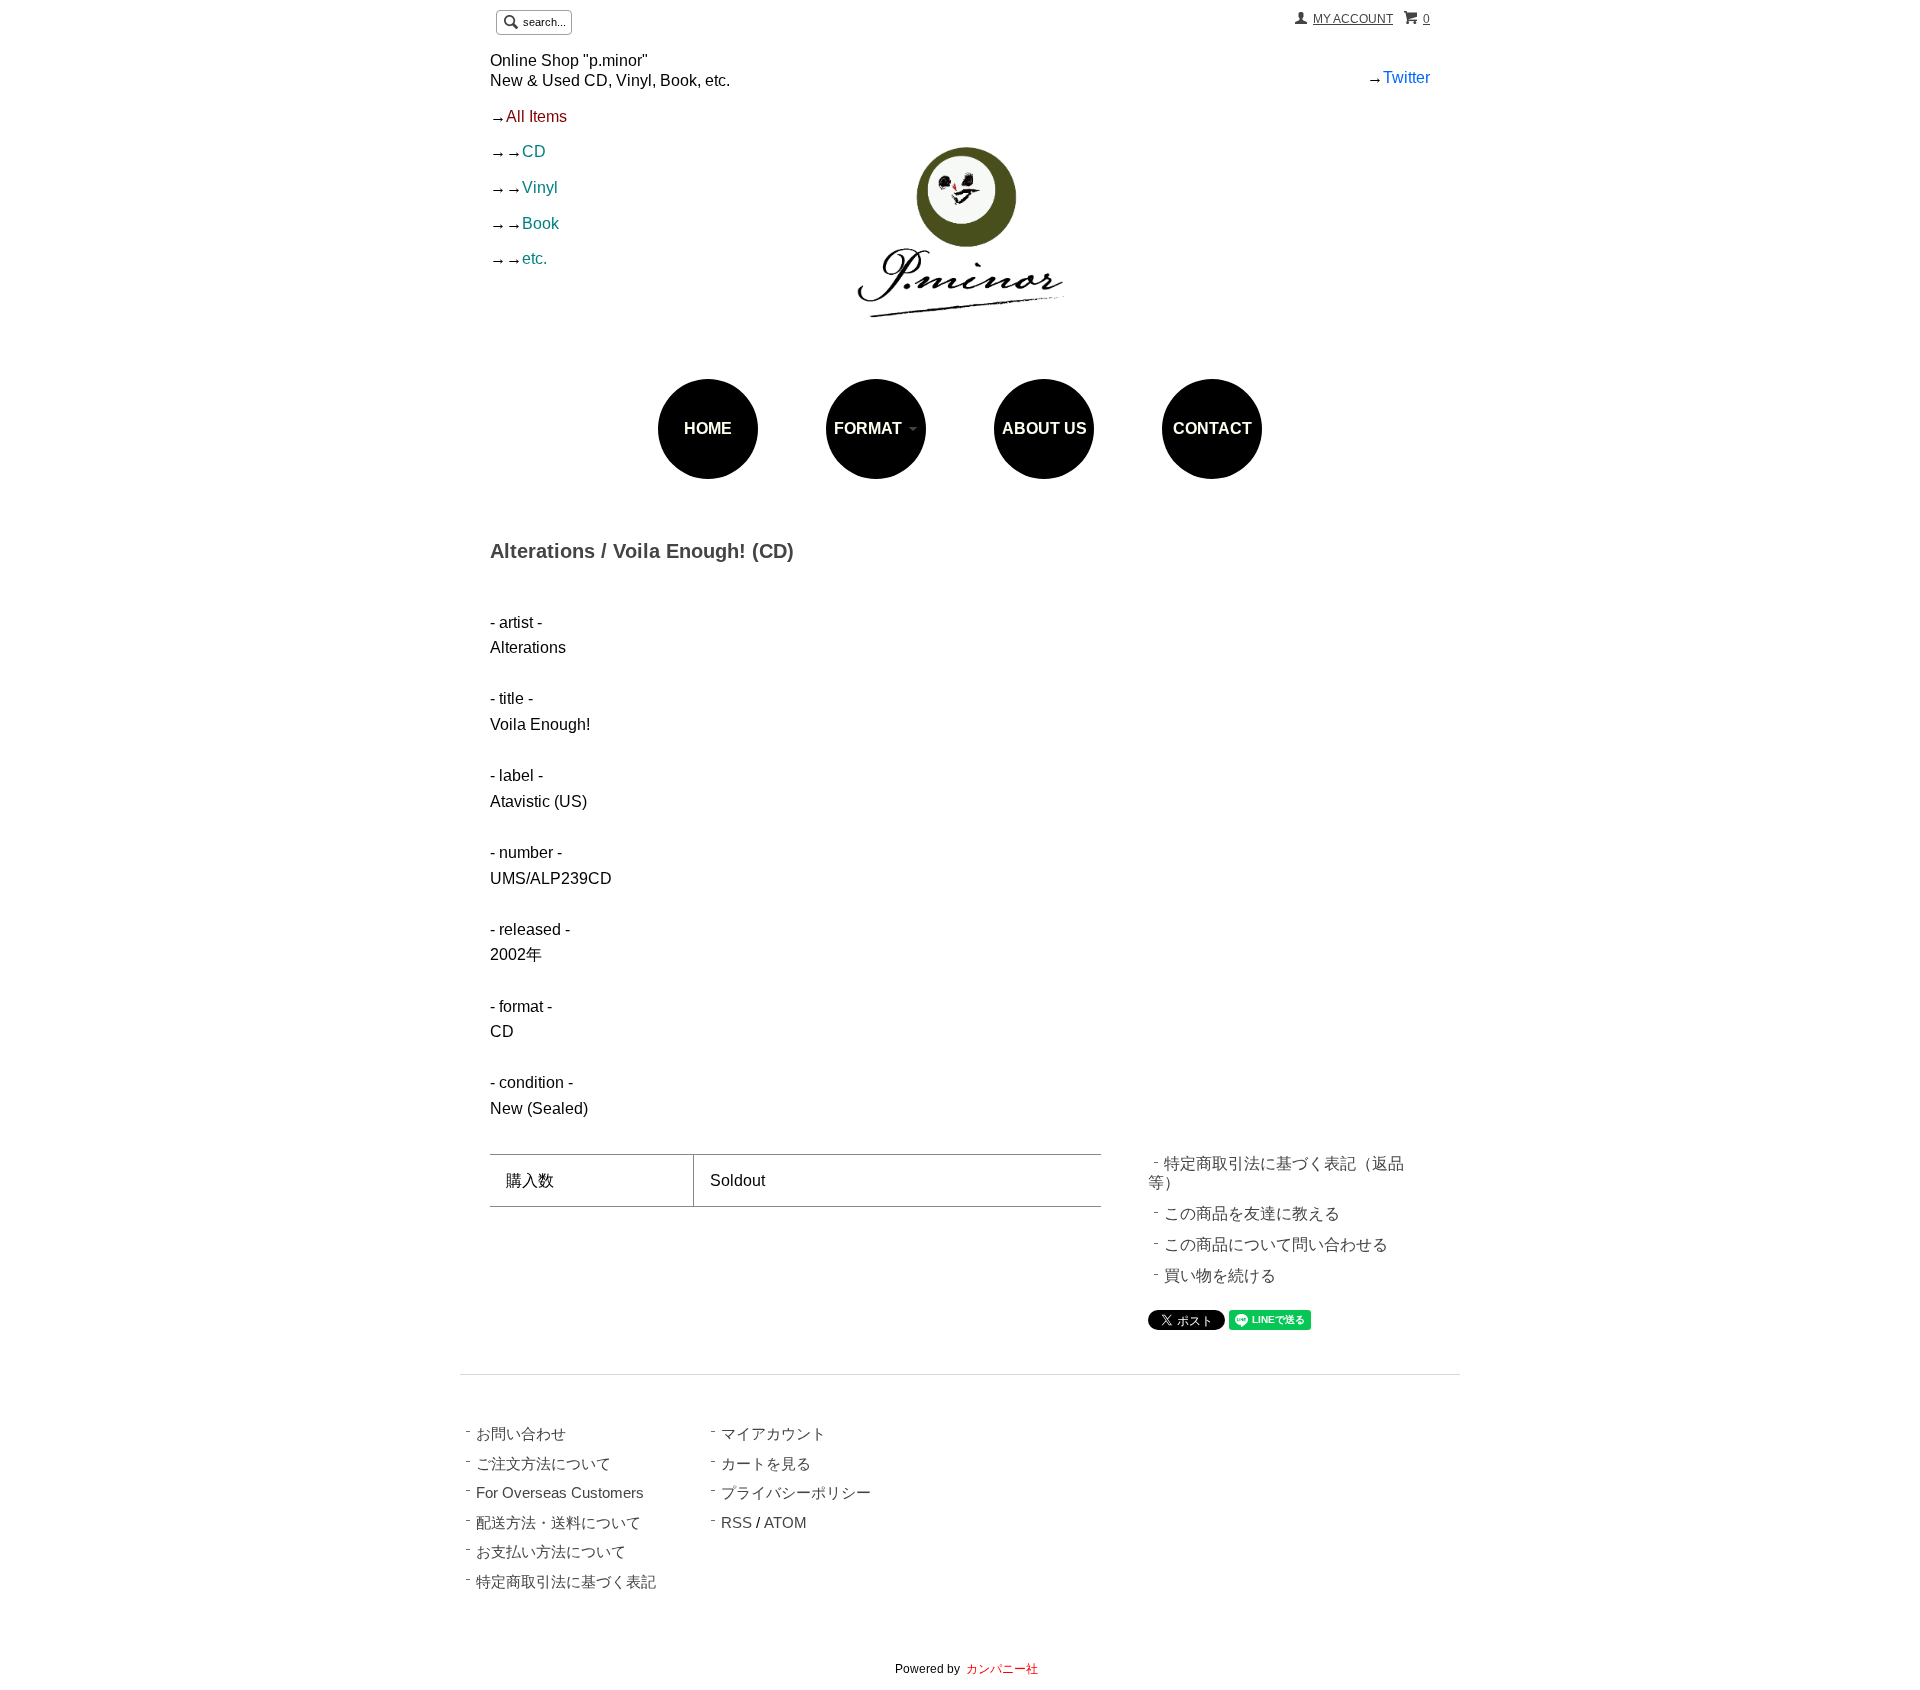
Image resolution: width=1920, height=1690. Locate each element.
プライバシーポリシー (796, 1493)
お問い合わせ (521, 1434)
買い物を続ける (1220, 1275)
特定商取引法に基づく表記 (566, 1582)
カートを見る (766, 1464)
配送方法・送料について (558, 1523)
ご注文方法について (543, 1464)
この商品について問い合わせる (1276, 1244)
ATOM (785, 1523)
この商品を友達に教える (1252, 1213)
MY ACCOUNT (1353, 19)
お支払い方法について (551, 1552)
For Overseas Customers (560, 1493)
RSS (736, 1523)
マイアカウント (773, 1434)
